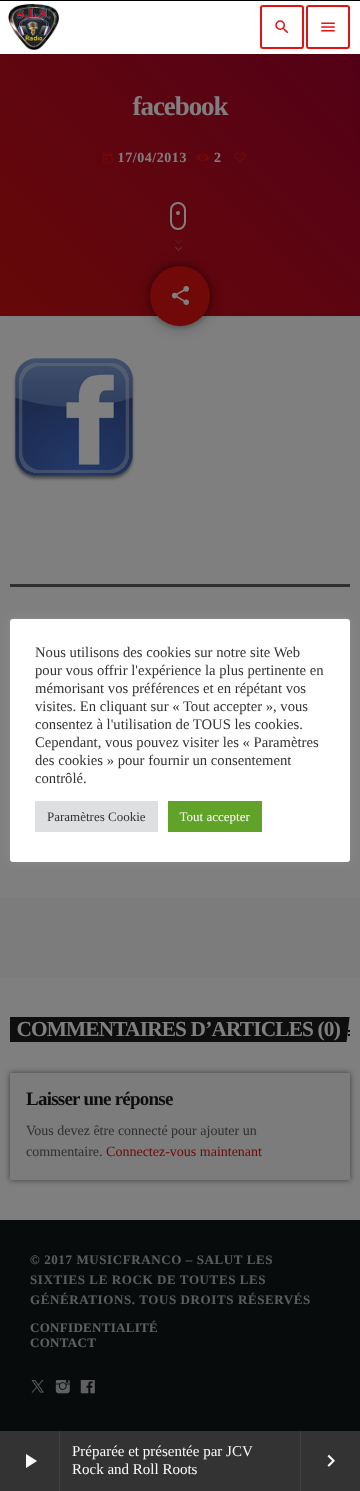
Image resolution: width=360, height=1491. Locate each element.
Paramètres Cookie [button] (96, 816)
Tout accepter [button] (215, 816)
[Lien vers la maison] (33, 27)
